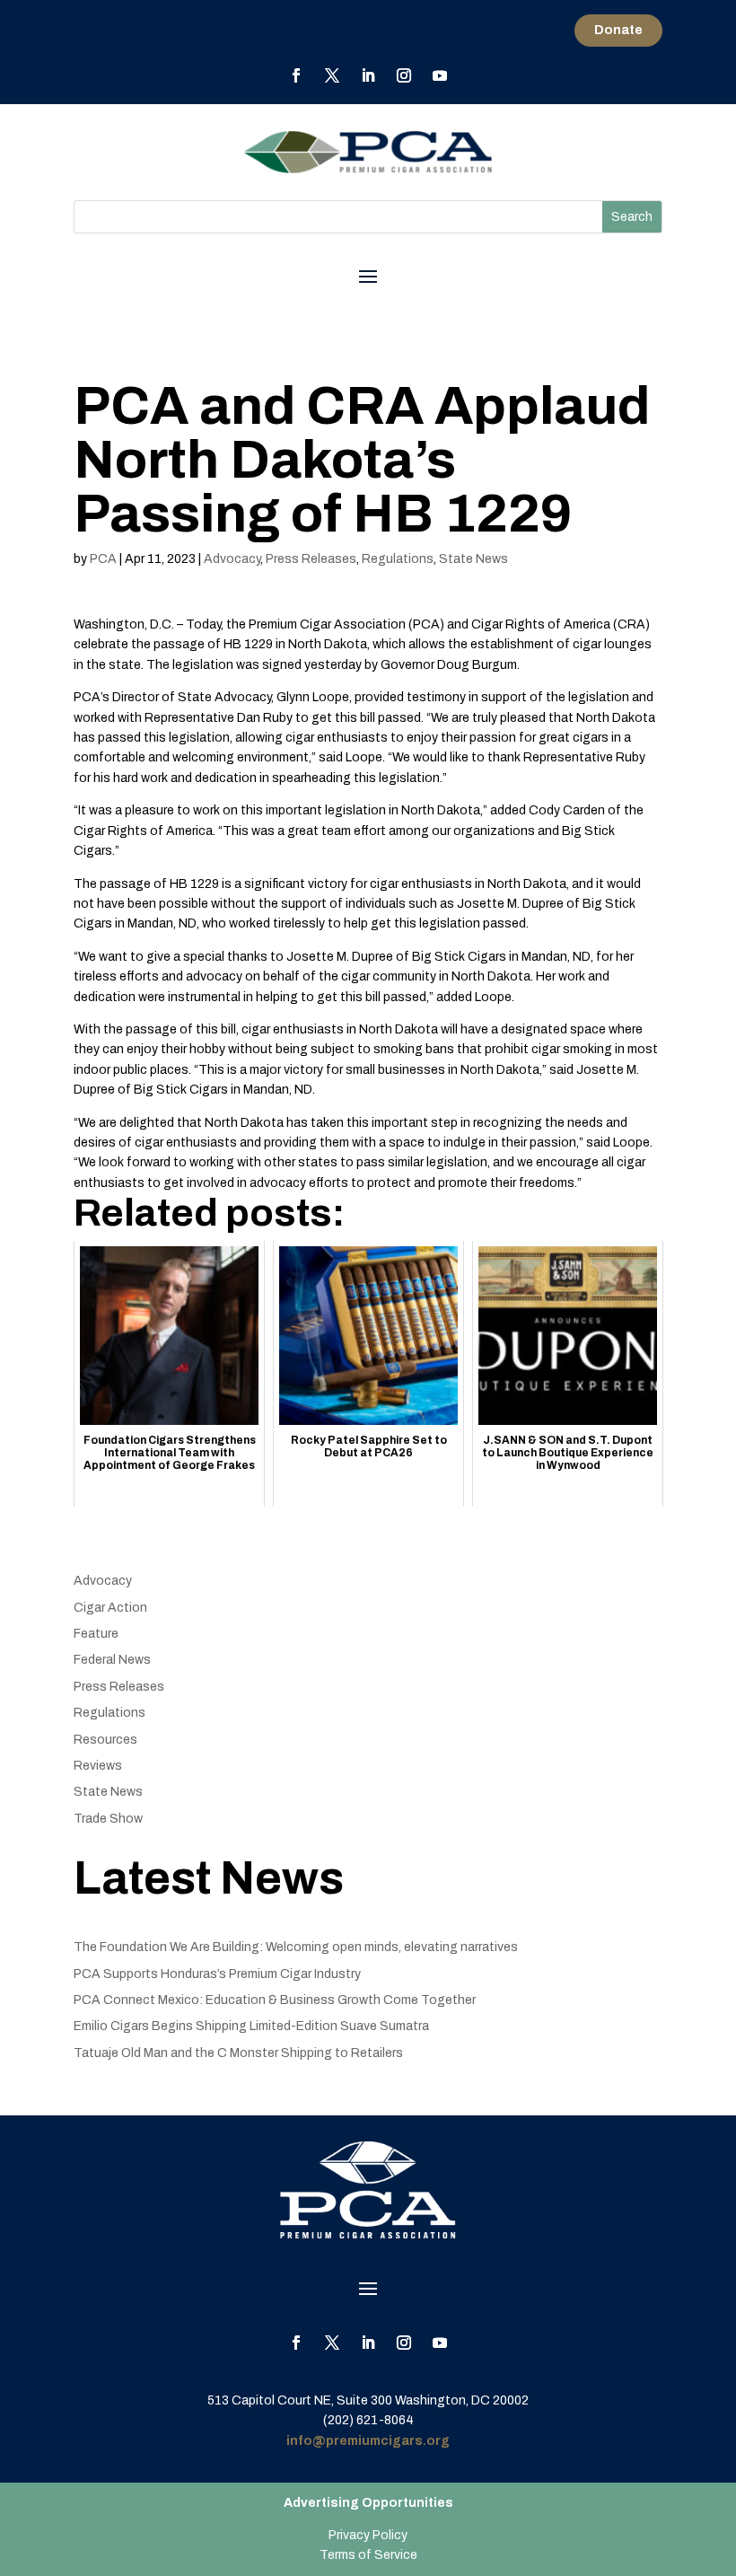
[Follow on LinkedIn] (368, 75)
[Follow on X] (332, 75)
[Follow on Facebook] (296, 75)
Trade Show (108, 1819)
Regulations (398, 559)
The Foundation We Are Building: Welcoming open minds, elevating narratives (296, 1947)
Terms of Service (368, 2555)
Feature (96, 1634)
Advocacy (232, 559)
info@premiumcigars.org (368, 2441)
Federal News (112, 1660)
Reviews (98, 1766)
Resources (105, 1740)
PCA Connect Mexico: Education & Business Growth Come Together (275, 2000)
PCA (103, 559)
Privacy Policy (368, 2535)
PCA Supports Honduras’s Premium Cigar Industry (217, 1974)
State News (473, 559)
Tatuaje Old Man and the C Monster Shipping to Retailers (238, 2053)
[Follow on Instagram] (404, 75)
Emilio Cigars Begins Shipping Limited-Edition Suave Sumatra (251, 2026)
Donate (618, 30)
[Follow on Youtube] (440, 75)
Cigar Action (110, 1608)
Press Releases (311, 559)
